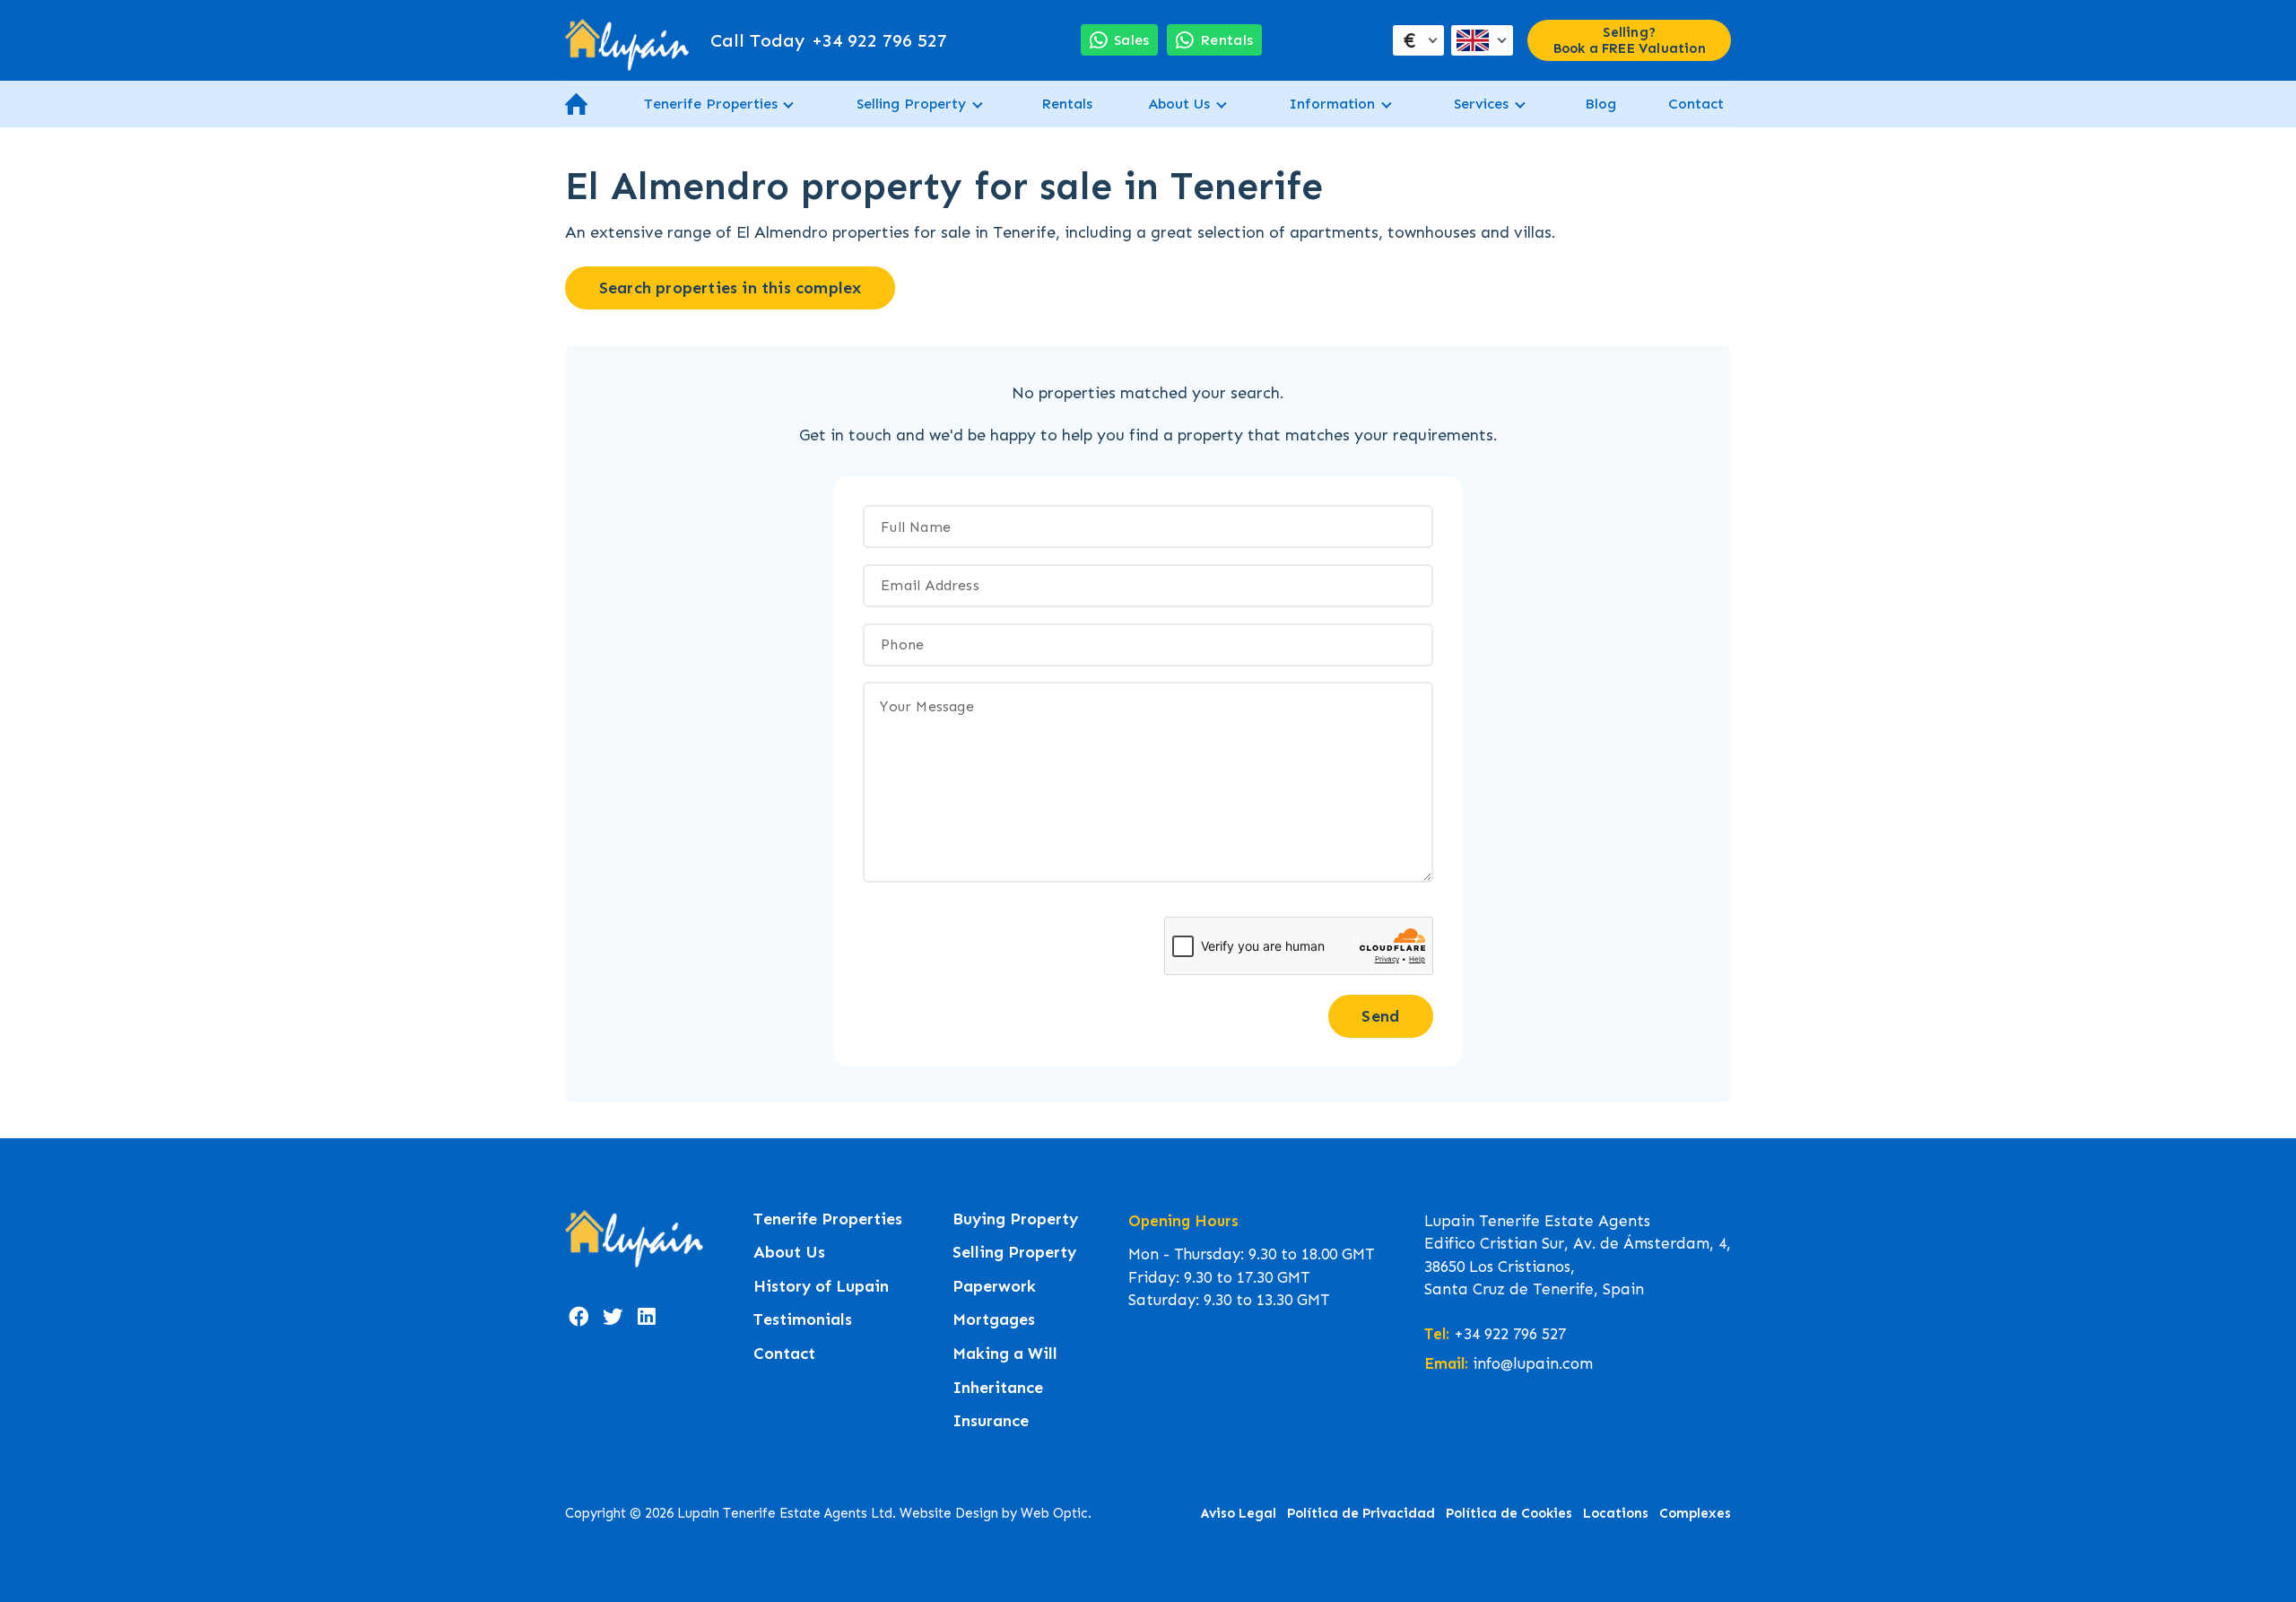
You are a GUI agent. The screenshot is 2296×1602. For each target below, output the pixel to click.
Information (1332, 104)
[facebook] (578, 1317)
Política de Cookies (1509, 1513)
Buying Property (1015, 1219)
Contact (1696, 104)
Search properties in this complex (731, 288)
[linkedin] (647, 1317)
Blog (1600, 104)
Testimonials (803, 1320)
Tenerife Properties (711, 104)
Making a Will (1005, 1354)
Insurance (991, 1421)
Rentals (1067, 104)
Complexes (1695, 1513)
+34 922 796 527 (829, 40)
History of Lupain (821, 1287)
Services (1481, 104)
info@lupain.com (1533, 1363)
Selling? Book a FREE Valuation (1630, 40)
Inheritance (998, 1388)
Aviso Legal (1239, 1513)
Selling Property (911, 104)
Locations (1616, 1513)
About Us (1179, 104)
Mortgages (994, 1320)
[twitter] (613, 1317)
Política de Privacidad (1361, 1513)
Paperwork (994, 1287)
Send (1380, 1016)
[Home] (627, 40)
